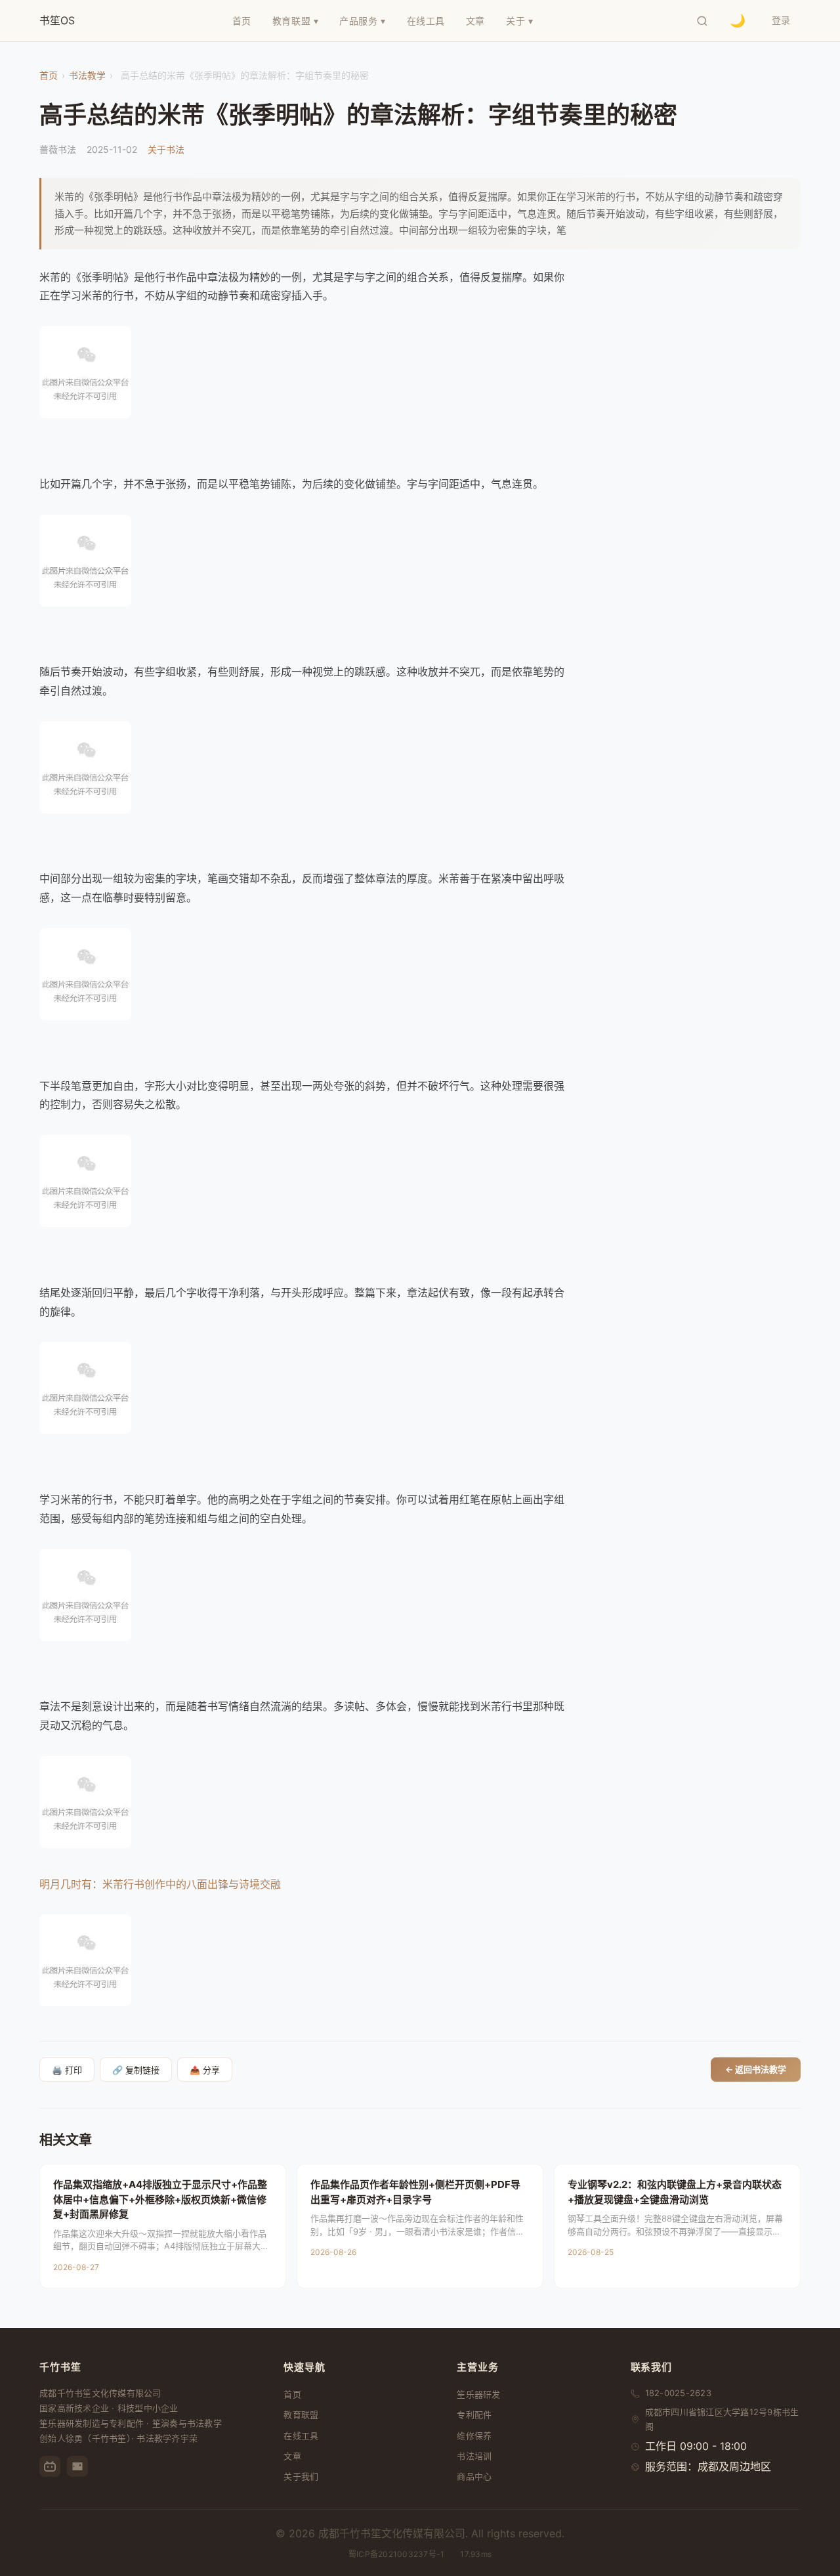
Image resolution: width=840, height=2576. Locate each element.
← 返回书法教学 (756, 2069)
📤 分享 (205, 2070)
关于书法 (166, 149)
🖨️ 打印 (67, 2070)
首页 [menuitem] (242, 21)
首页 (49, 75)
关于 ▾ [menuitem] (519, 21)
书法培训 (474, 2456)
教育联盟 (301, 2415)
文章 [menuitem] (475, 21)
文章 (292, 2456)
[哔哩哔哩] (50, 2466)
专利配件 (474, 2415)
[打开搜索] (702, 21)
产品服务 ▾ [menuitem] (362, 21)
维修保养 (474, 2436)
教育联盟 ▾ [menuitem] (295, 21)
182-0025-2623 (678, 2393)
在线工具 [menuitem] (426, 21)
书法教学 (87, 75)
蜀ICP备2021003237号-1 (396, 2554)
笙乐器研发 (478, 2394)
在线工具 (301, 2436)
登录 (781, 20)
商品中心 (474, 2476)
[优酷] (77, 2466)
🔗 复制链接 (136, 2070)
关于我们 (301, 2476)
